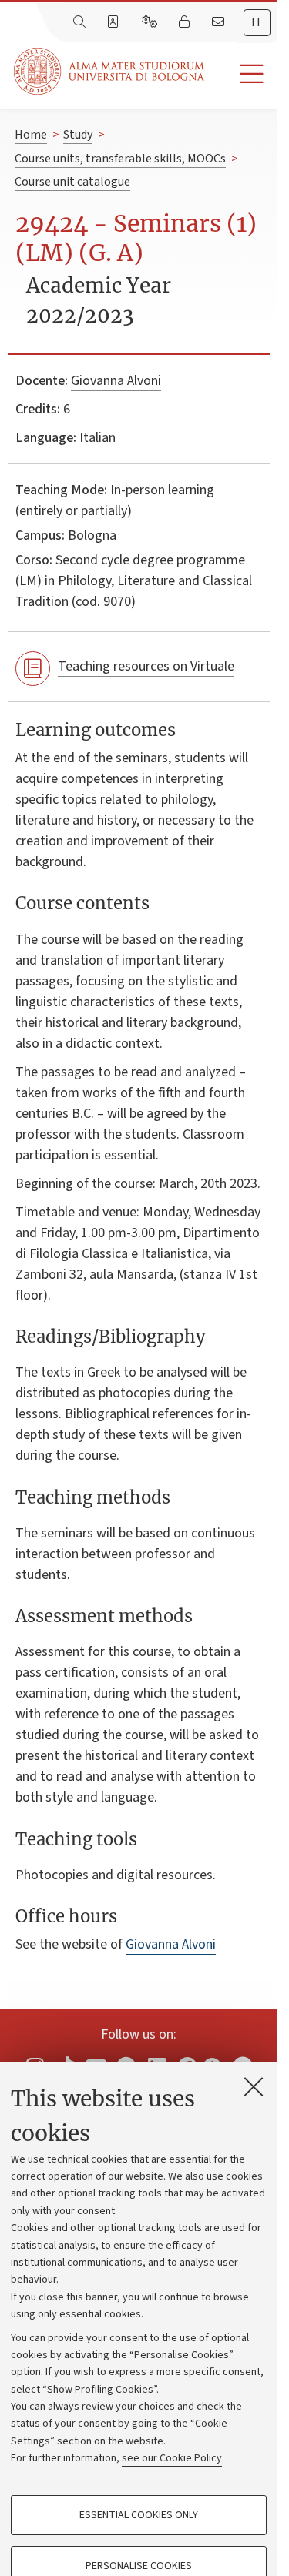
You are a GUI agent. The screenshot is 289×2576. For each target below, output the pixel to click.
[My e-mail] (220, 22)
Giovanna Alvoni (116, 381)
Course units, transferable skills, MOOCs (120, 159)
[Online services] (151, 22)
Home (31, 135)
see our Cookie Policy (172, 2458)
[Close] (254, 2086)
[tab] (257, 23)
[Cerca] (81, 22)
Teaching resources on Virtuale (146, 666)
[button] (241, 74)
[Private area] (186, 22)
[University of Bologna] (110, 71)
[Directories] (115, 22)
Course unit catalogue (72, 182)
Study (78, 135)
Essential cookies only (139, 2515)
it (257, 22)
